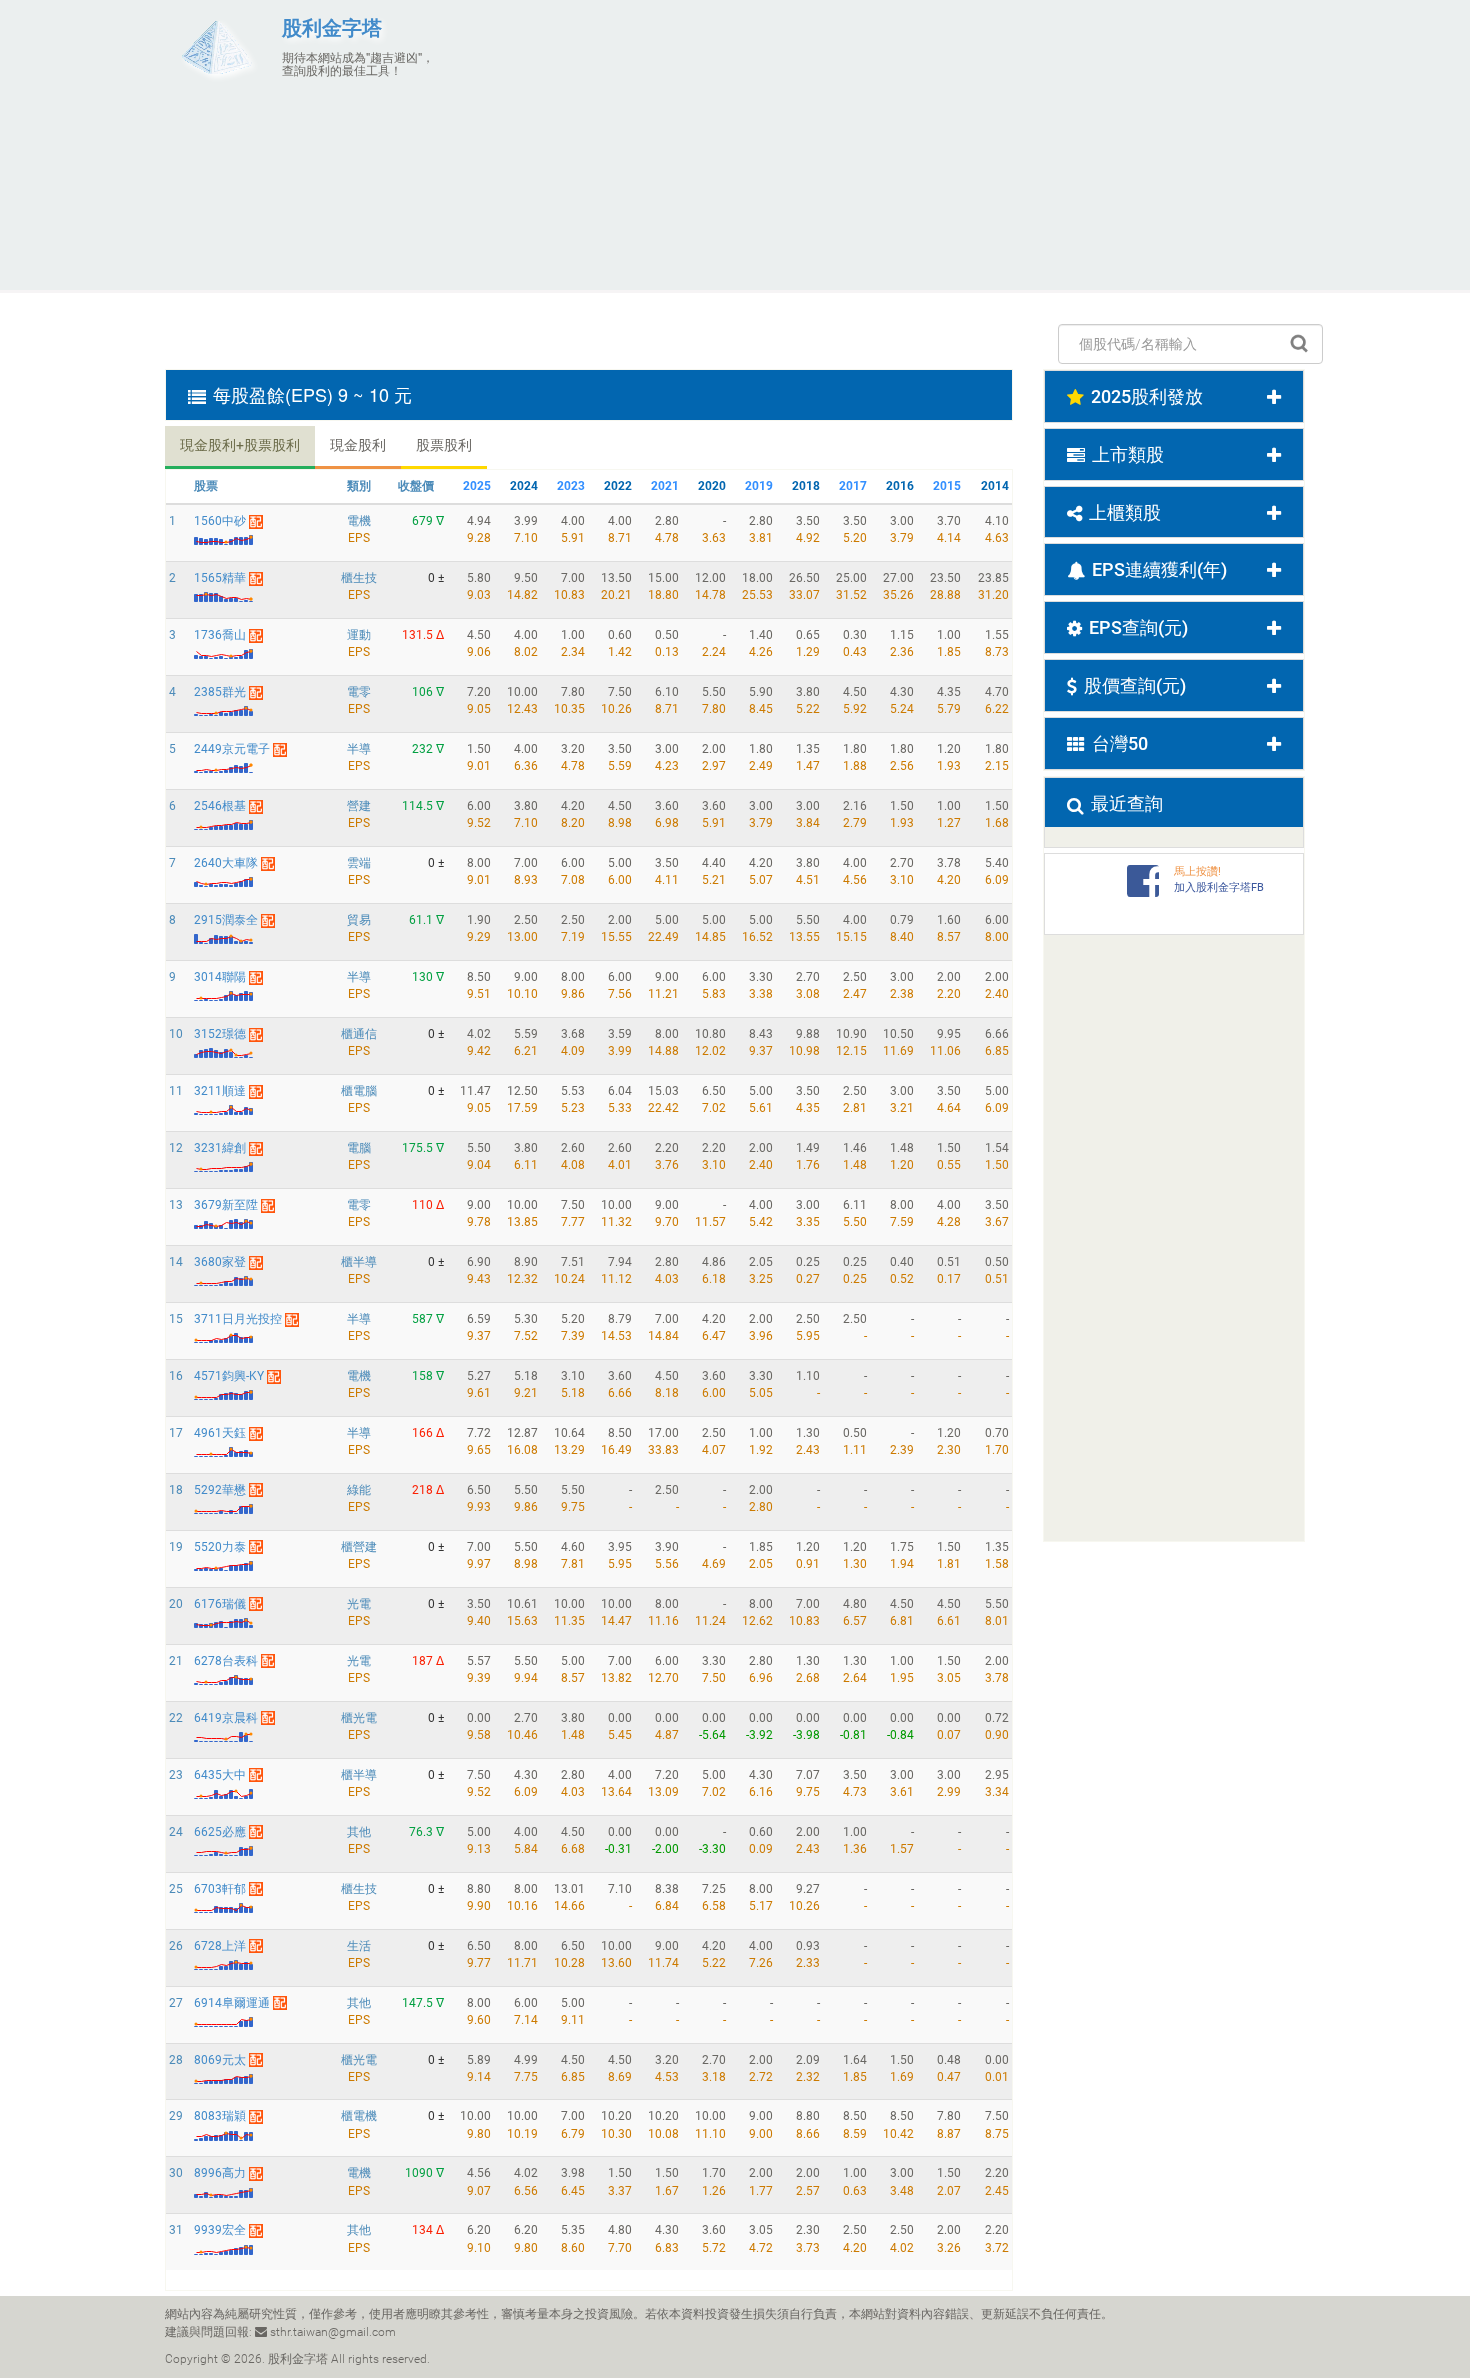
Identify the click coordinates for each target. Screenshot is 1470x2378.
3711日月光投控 (238, 1319)
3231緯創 (220, 1148)
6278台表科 (226, 1661)
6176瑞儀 (220, 1604)
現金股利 (358, 445)
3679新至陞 (226, 1205)
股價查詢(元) (1135, 685)
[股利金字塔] (216, 47)
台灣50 (1120, 743)
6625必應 (220, 1832)
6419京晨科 (226, 1718)
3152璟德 (220, 1034)
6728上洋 (220, 1946)
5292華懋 (220, 1490)
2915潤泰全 (226, 920)
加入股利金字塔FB (1219, 887)
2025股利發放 (1147, 396)
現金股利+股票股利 (240, 445)
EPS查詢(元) (1138, 627)
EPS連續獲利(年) (1159, 569)
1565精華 (220, 578)
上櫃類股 (1125, 512)
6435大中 (220, 1775)
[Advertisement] (930, 145)
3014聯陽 (220, 977)
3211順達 (220, 1091)
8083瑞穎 (220, 2116)
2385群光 (220, 692)
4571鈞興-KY (229, 1376)
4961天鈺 (220, 1433)
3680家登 (220, 1262)
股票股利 (444, 445)
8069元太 (220, 2060)
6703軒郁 (220, 1889)
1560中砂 (220, 521)
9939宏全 (220, 2230)
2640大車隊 (226, 863)
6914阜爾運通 (232, 2003)
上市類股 (1128, 454)
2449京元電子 (232, 749)
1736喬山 (220, 635)
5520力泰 (220, 1547)
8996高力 (220, 2173)
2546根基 (220, 806)
